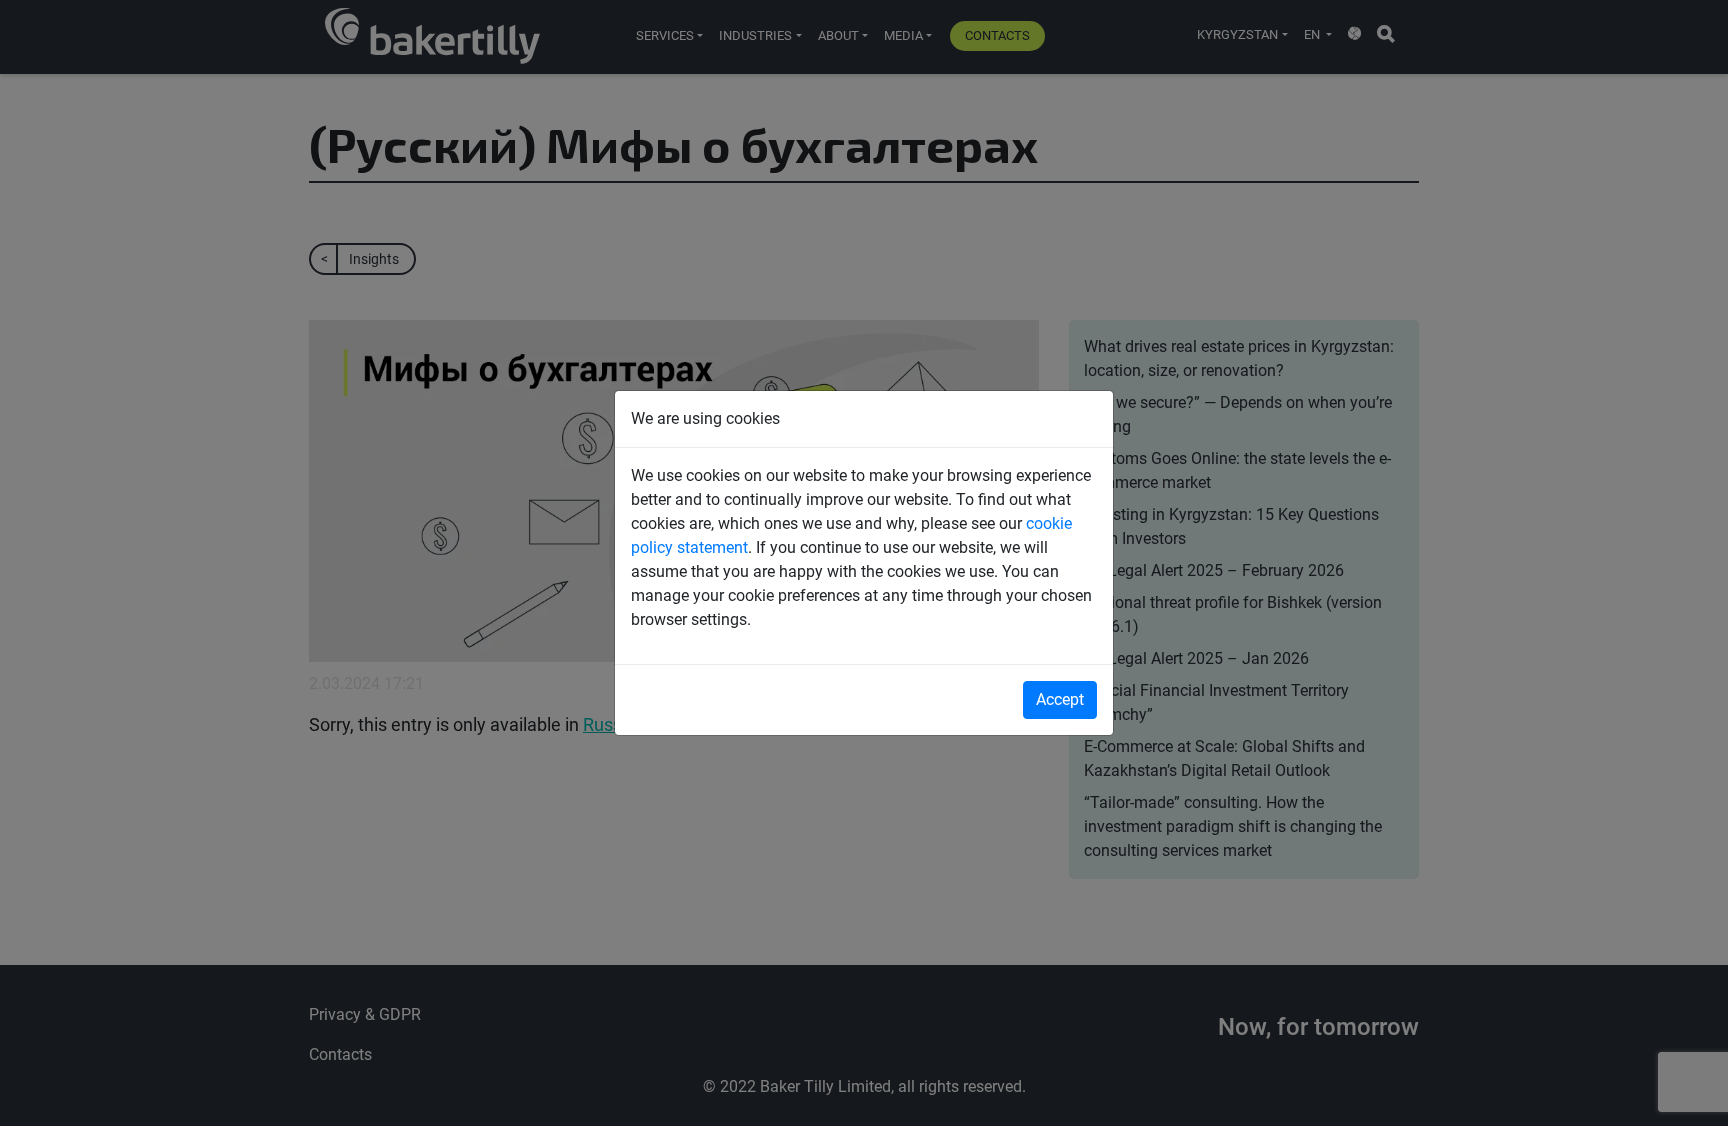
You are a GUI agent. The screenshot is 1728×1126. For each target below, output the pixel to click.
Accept (1060, 699)
